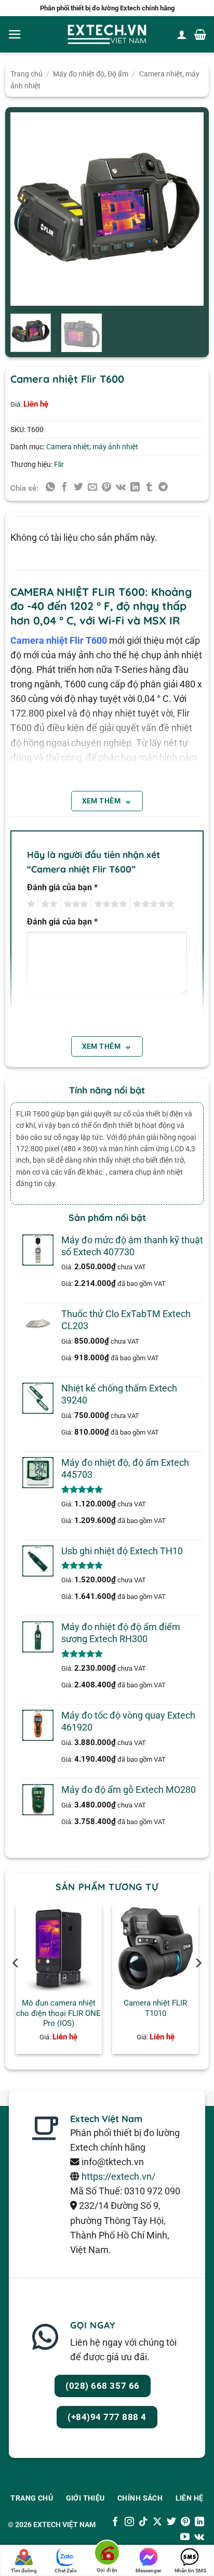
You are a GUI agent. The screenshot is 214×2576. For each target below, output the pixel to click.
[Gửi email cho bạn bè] (92, 488)
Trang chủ (26, 74)
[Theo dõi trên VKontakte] (199, 2538)
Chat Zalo (66, 2571)
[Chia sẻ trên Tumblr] (149, 488)
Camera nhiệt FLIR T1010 (155, 2008)
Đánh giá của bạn (62, 887)
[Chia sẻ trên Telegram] (163, 488)
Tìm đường (24, 2571)
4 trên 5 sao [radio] (109, 904)
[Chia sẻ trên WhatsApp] (50, 488)
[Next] (187, 209)
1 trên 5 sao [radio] (30, 904)
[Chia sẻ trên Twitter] (78, 488)
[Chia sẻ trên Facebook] (64, 488)
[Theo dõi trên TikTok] (143, 2522)
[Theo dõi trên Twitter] (171, 2522)
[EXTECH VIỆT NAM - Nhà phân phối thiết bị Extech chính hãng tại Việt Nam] (107, 35)
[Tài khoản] (182, 34)
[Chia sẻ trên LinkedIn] (135, 488)
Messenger (149, 2571)
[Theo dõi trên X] (157, 2522)
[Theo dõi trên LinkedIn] (199, 2522)
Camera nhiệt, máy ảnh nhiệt (92, 447)
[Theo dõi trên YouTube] (185, 2538)
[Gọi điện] (107, 2554)
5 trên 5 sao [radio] (152, 904)
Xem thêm (107, 800)
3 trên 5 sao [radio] (74, 904)
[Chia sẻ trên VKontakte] (121, 488)
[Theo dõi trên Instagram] (129, 2522)
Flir (59, 464)
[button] (15, 34)
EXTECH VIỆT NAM (64, 2525)
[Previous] (27, 209)
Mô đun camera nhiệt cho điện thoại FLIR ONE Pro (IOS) (58, 2013)
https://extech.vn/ (118, 2177)
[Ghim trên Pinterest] (106, 488)
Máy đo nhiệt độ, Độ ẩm (91, 74)
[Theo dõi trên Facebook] (115, 2522)
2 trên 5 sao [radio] (48, 904)
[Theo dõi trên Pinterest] (185, 2522)
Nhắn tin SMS (190, 2571)
